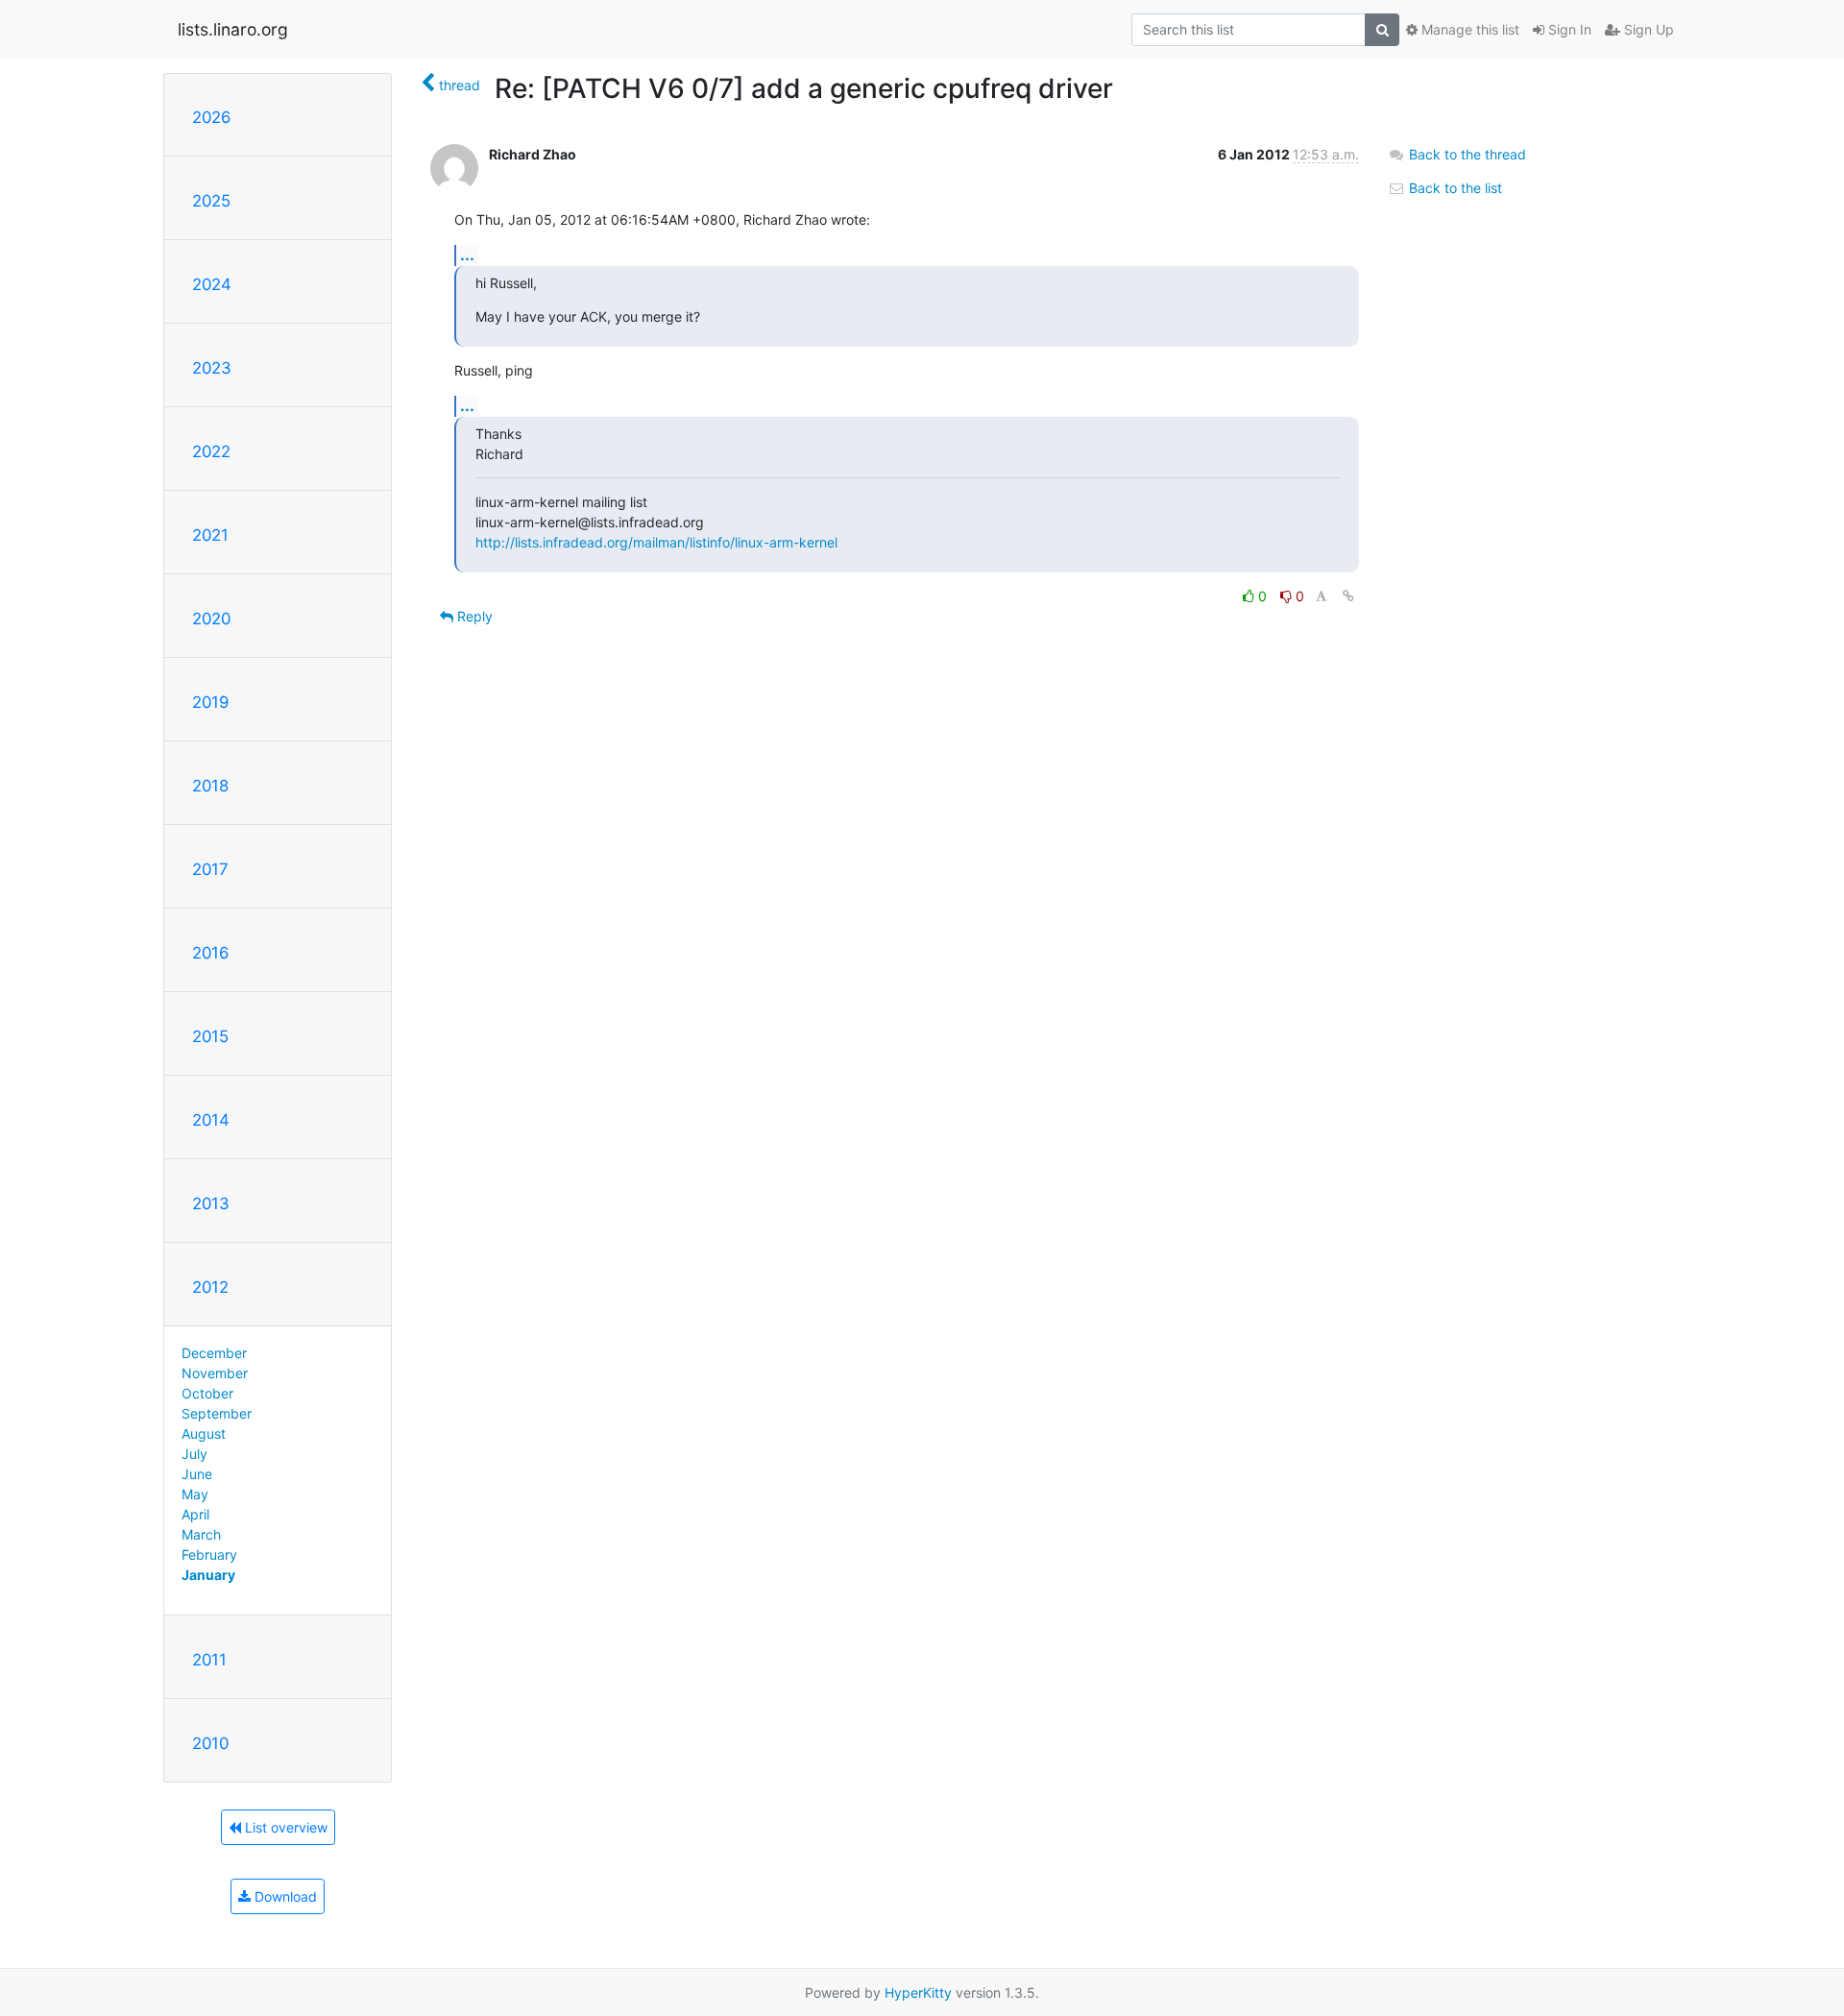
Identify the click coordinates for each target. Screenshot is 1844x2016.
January (208, 1575)
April (195, 1514)
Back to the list (1454, 188)
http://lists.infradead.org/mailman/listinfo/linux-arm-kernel (656, 542)
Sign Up (1647, 29)
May (195, 1494)
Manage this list (1468, 29)
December (214, 1353)
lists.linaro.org (233, 29)
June (197, 1474)
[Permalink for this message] (1348, 596)
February (209, 1555)
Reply (473, 616)
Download (284, 1896)
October (207, 1393)
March (201, 1534)
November (215, 1373)
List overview (284, 1827)
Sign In (1568, 29)
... (467, 255)
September (217, 1413)
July (194, 1454)
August (204, 1433)
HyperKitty (918, 1992)
